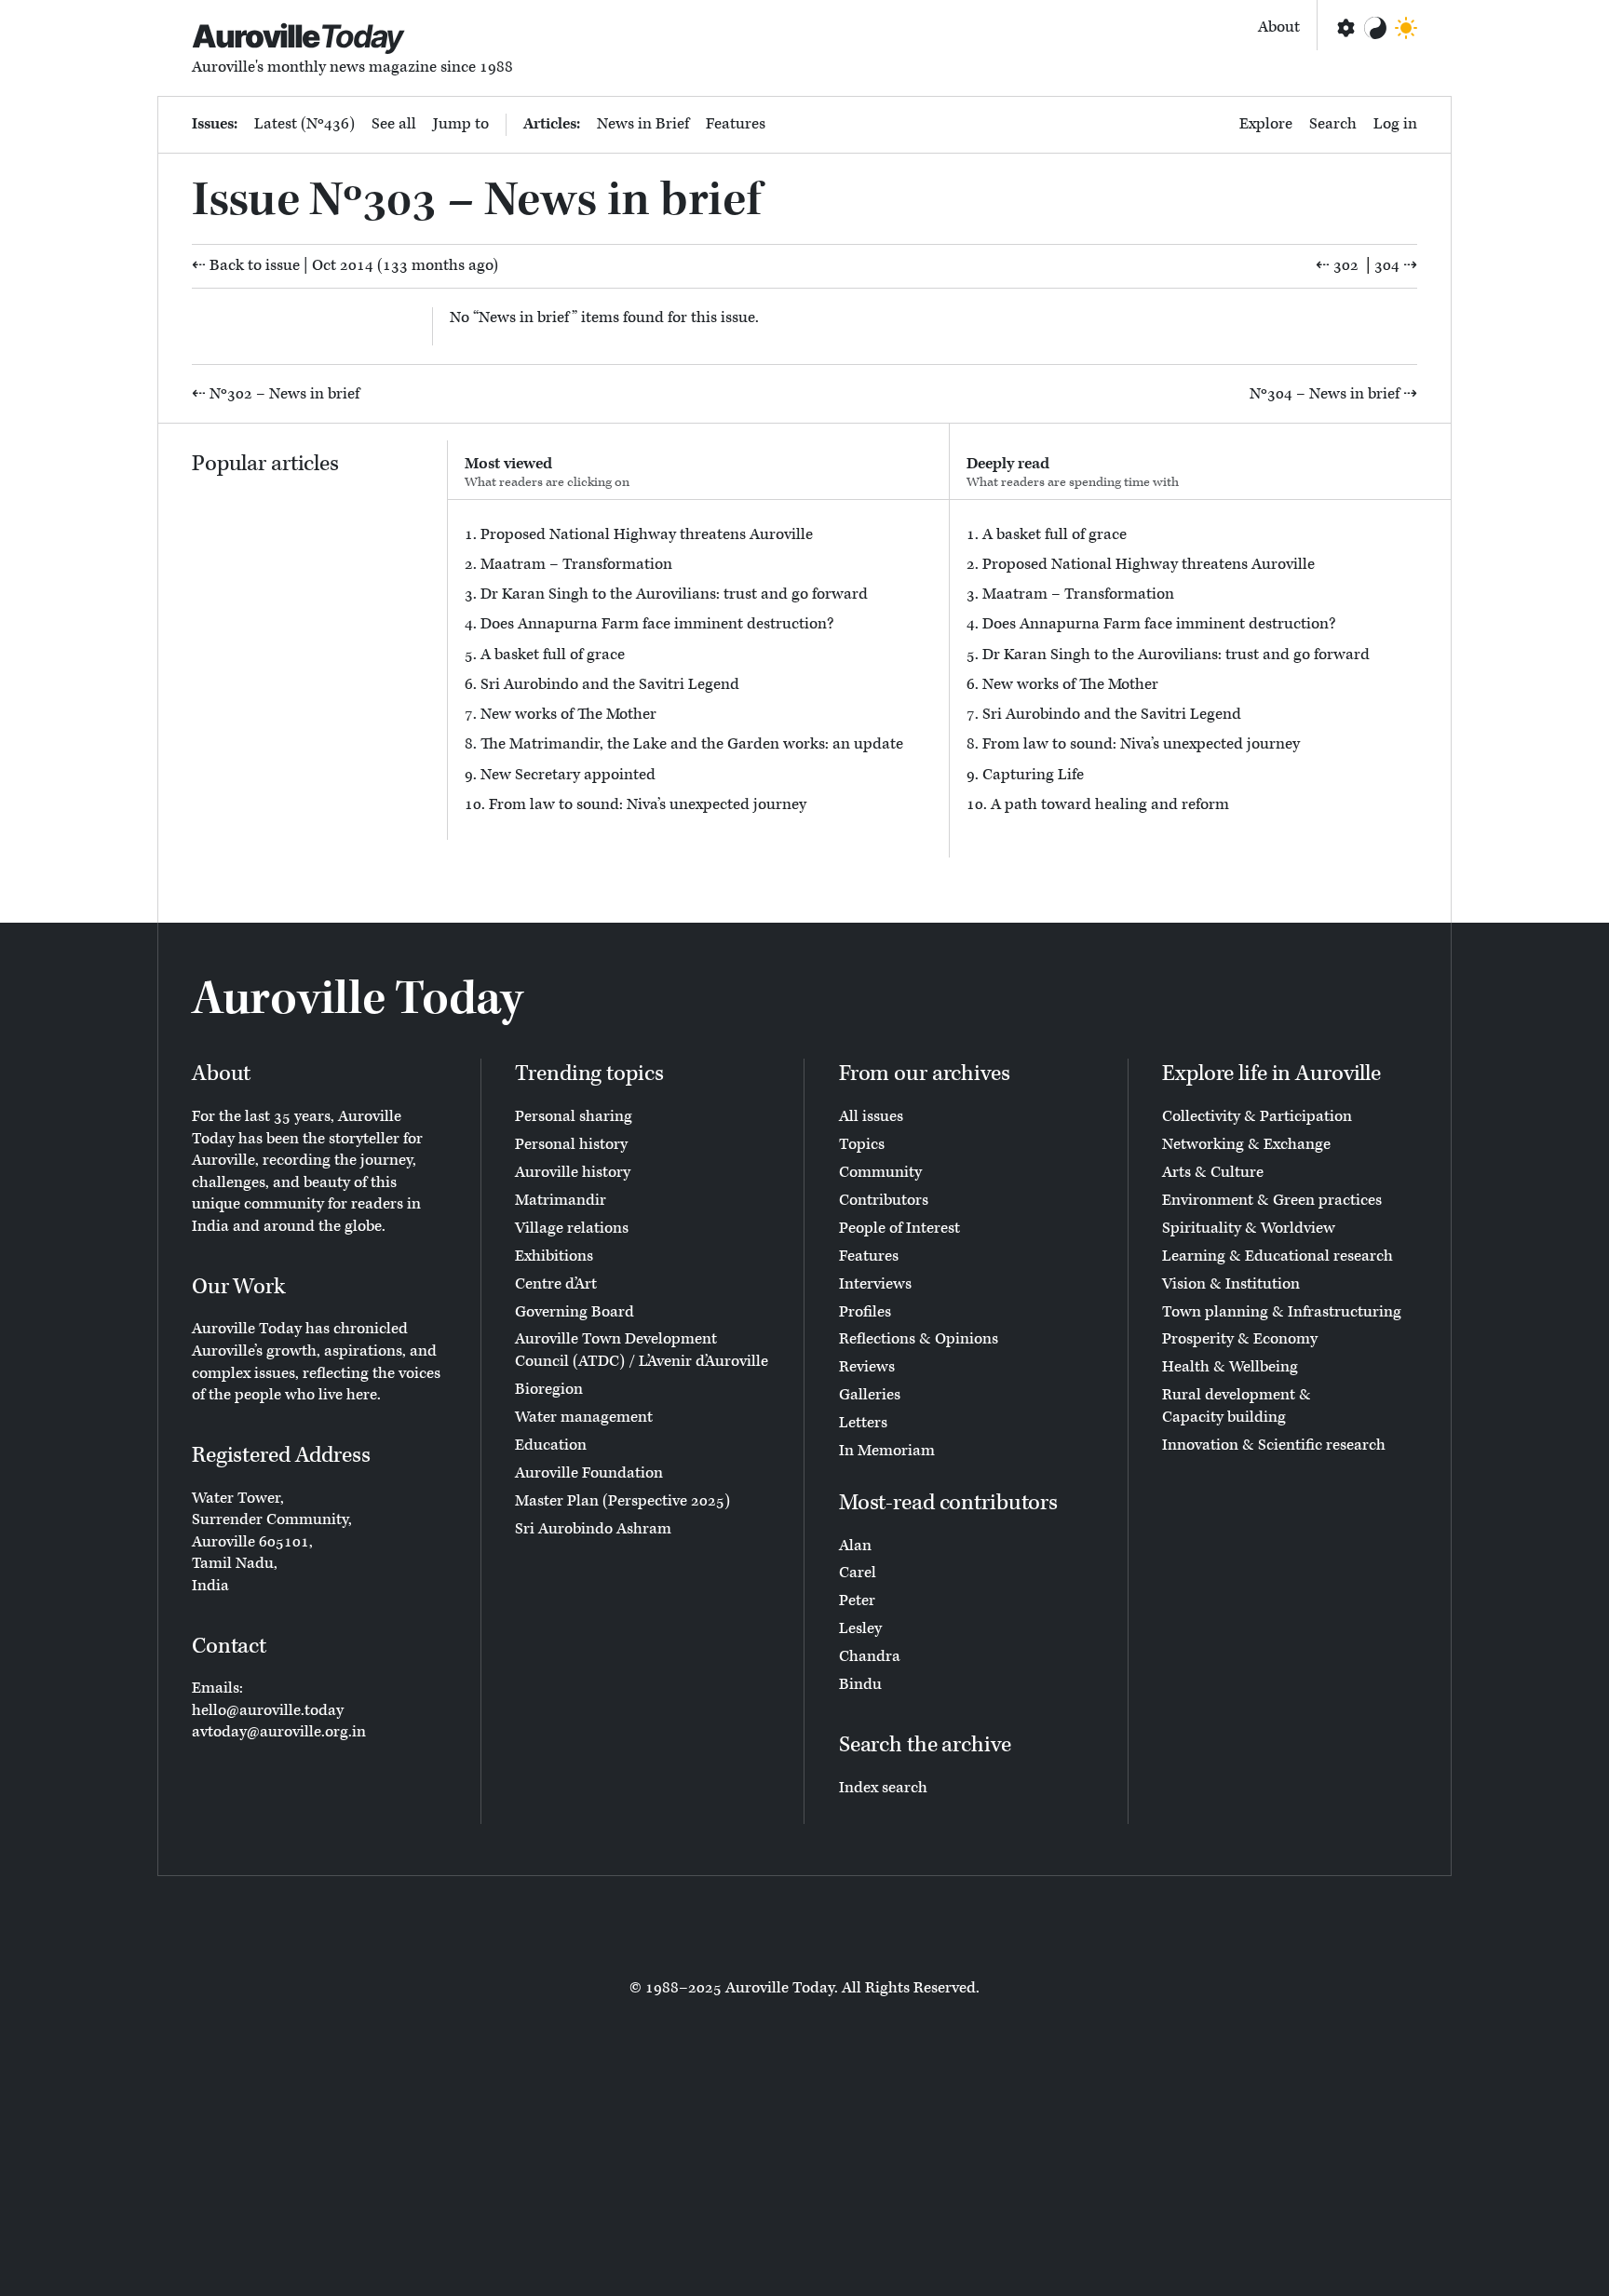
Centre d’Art (556, 1284)
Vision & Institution (1231, 1284)
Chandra (870, 1656)
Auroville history (573, 1172)
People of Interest (899, 1228)
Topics (862, 1144)
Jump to (461, 124)
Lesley (860, 1628)
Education (551, 1445)
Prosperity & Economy (1240, 1339)
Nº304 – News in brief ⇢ (1333, 394)
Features (736, 124)
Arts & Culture (1213, 1172)
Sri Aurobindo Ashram (593, 1529)
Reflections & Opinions (919, 1339)
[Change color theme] (1375, 28)
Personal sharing (574, 1116)
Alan (855, 1546)
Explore (1266, 124)
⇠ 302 (1337, 265)
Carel (858, 1573)
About (1279, 27)
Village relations (572, 1228)
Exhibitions (554, 1256)
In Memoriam (887, 1451)
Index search (883, 1788)
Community (880, 1172)
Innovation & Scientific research (1274, 1445)
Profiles (865, 1312)
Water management (584, 1417)
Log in (1395, 124)
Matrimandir (561, 1200)
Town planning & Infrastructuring (1282, 1312)
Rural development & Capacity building (1237, 1406)
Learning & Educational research (1278, 1256)
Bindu (860, 1684)
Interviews (875, 1284)
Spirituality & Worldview (1249, 1228)
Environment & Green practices (1272, 1200)
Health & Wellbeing (1230, 1367)
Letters (863, 1423)
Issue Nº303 (314, 200)
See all (394, 124)
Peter (857, 1600)
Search (1333, 124)
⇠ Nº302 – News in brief (276, 394)
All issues (871, 1116)
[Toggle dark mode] (1406, 28)
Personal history (571, 1144)
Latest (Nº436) (304, 124)
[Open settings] (1345, 28)
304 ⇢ (1396, 265)
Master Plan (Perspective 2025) (622, 1501)
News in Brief (643, 124)
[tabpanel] (698, 670)
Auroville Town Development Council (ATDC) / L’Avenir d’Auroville (642, 1350)
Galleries (870, 1395)
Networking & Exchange (1246, 1144)
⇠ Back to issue (246, 265)
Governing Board (575, 1312)
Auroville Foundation (589, 1473)
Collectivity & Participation (1257, 1116)
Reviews (867, 1367)
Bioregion (549, 1389)
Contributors (884, 1200)
